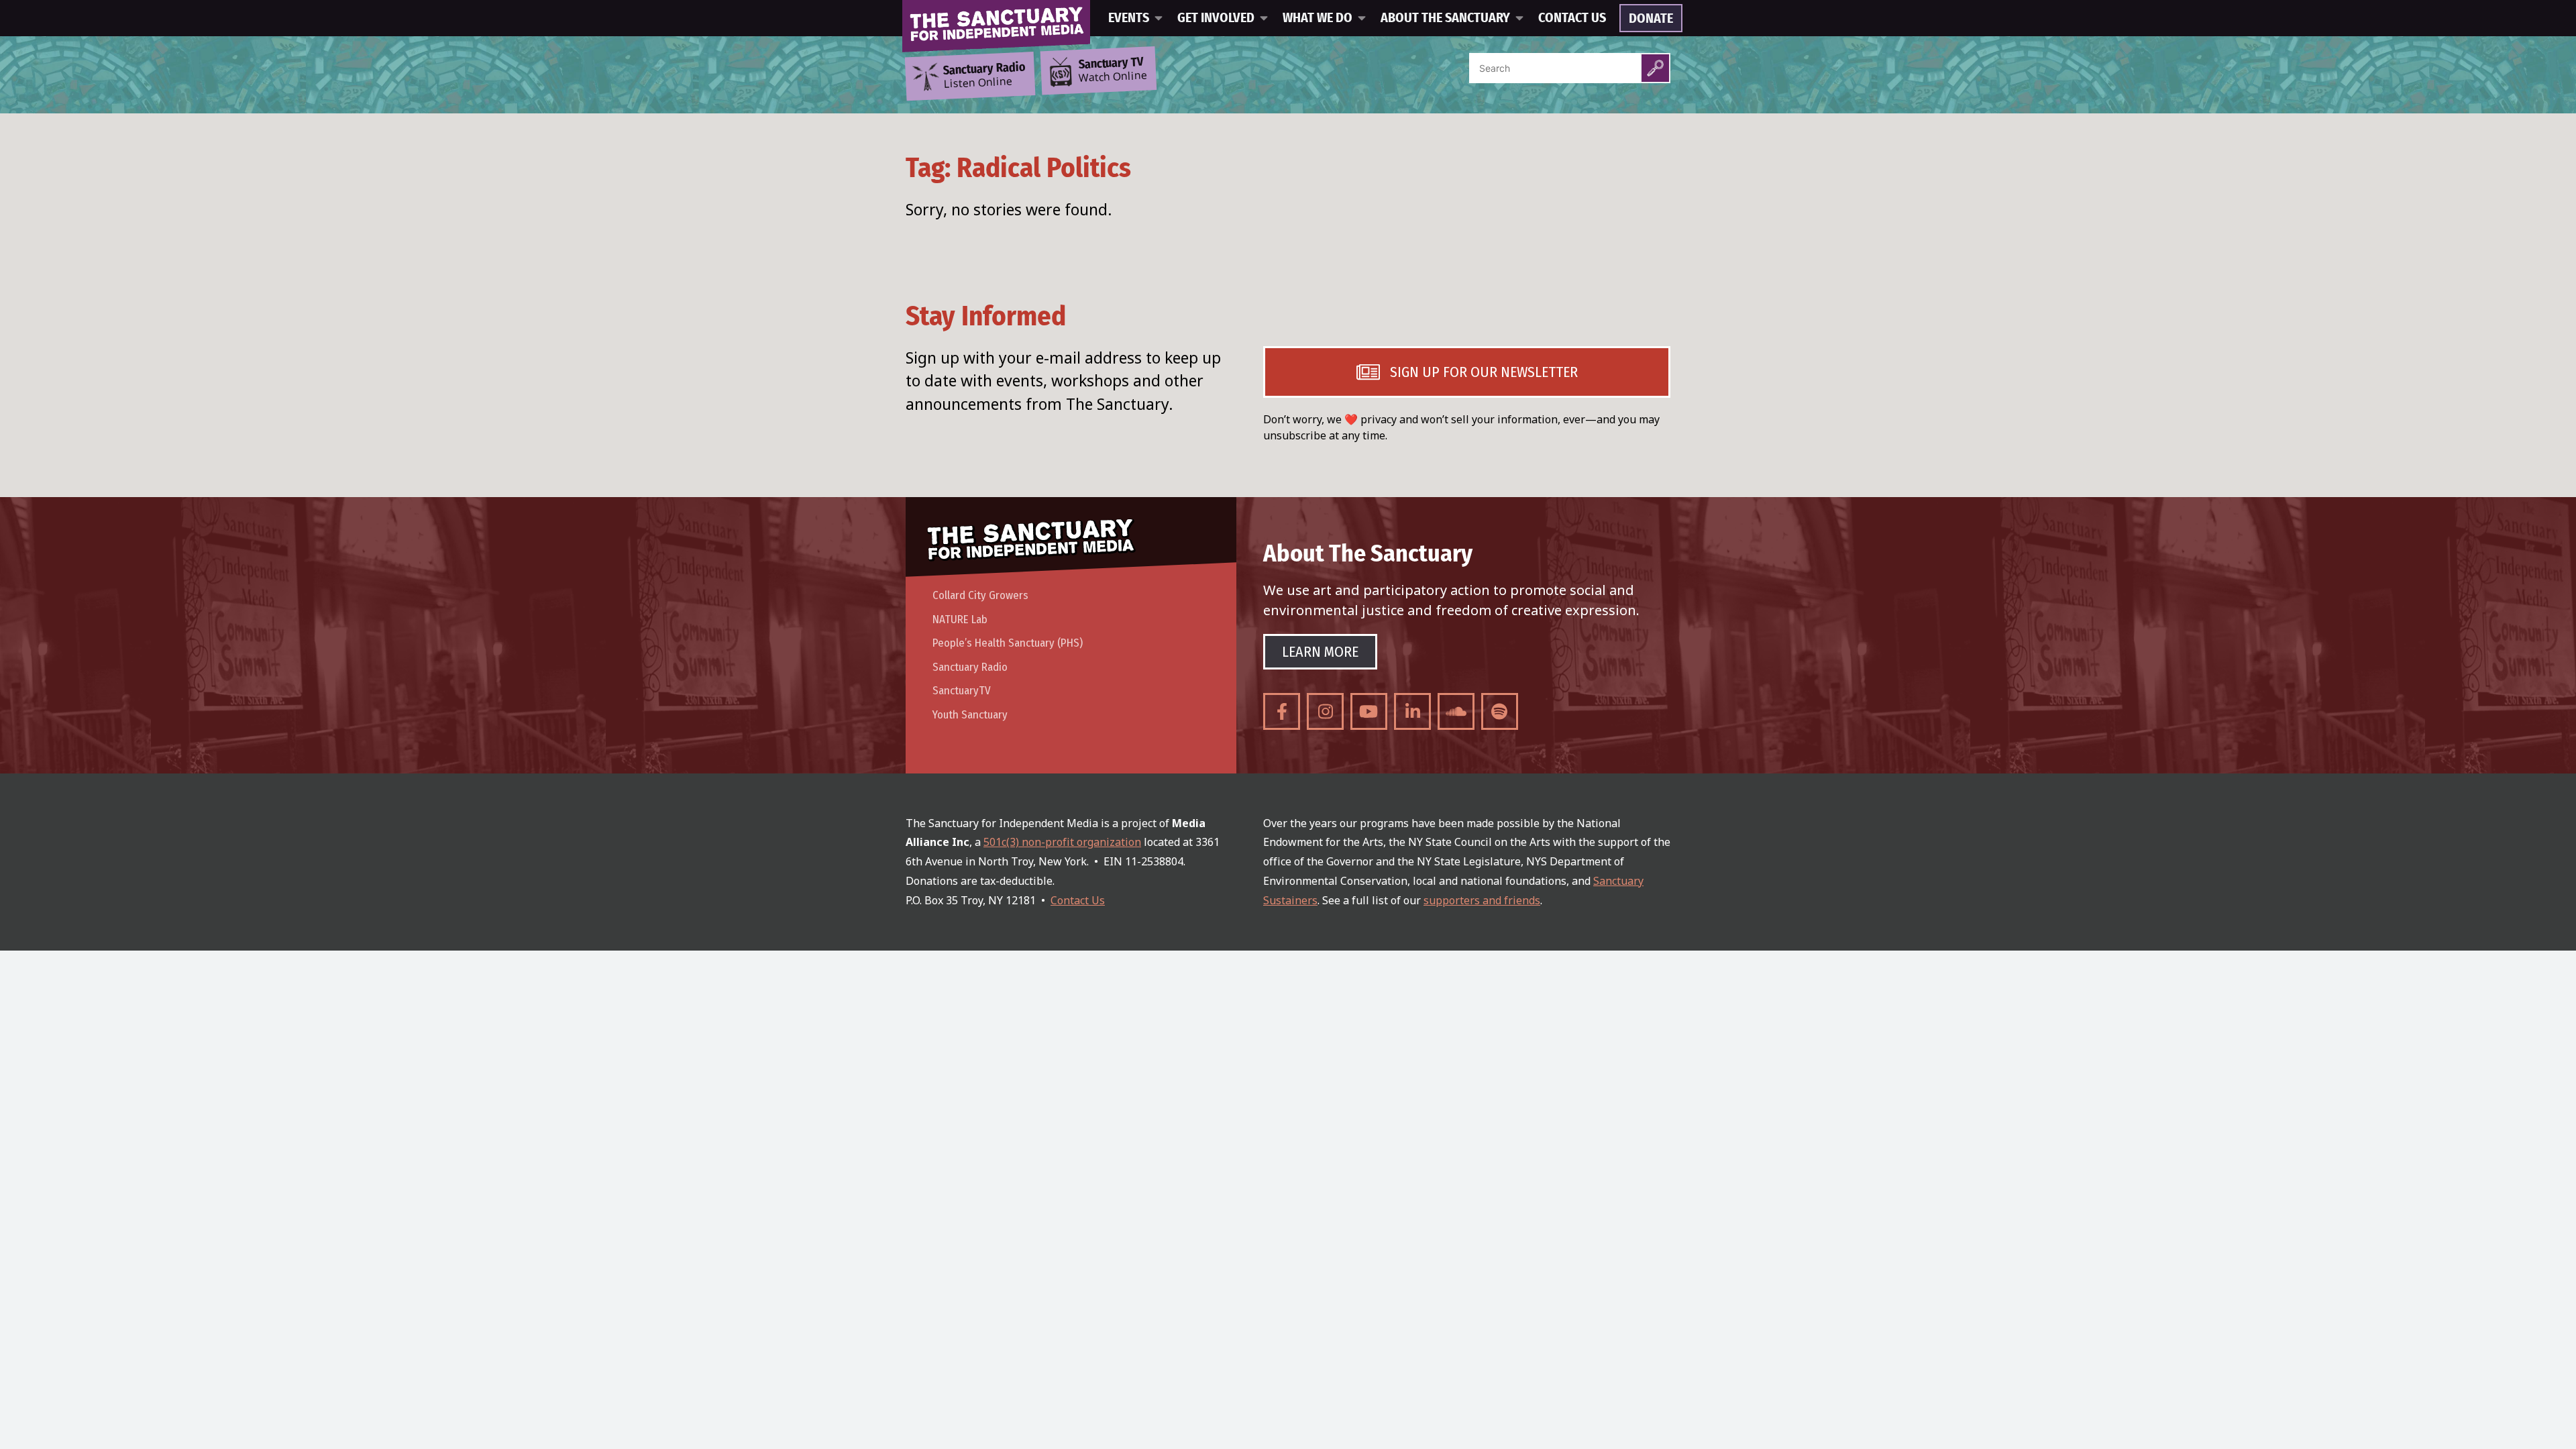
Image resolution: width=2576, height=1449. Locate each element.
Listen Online (984, 76)
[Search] (1655, 68)
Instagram (1325, 711)
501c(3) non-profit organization (1062, 842)
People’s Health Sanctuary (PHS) (1008, 643)
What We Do (1318, 18)
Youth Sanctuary (970, 715)
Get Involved (1216, 18)
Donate (1651, 19)
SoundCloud (1456, 711)
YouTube (1369, 711)
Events (1129, 18)
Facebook (1282, 711)
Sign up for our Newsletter (1484, 372)
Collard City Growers (980, 595)
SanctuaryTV (962, 691)
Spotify (1500, 711)
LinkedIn (1412, 711)
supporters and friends (1482, 900)
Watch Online (1113, 70)
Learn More (1320, 652)
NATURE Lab (960, 620)
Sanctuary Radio (970, 667)
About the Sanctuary (1445, 18)
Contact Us (1572, 18)
